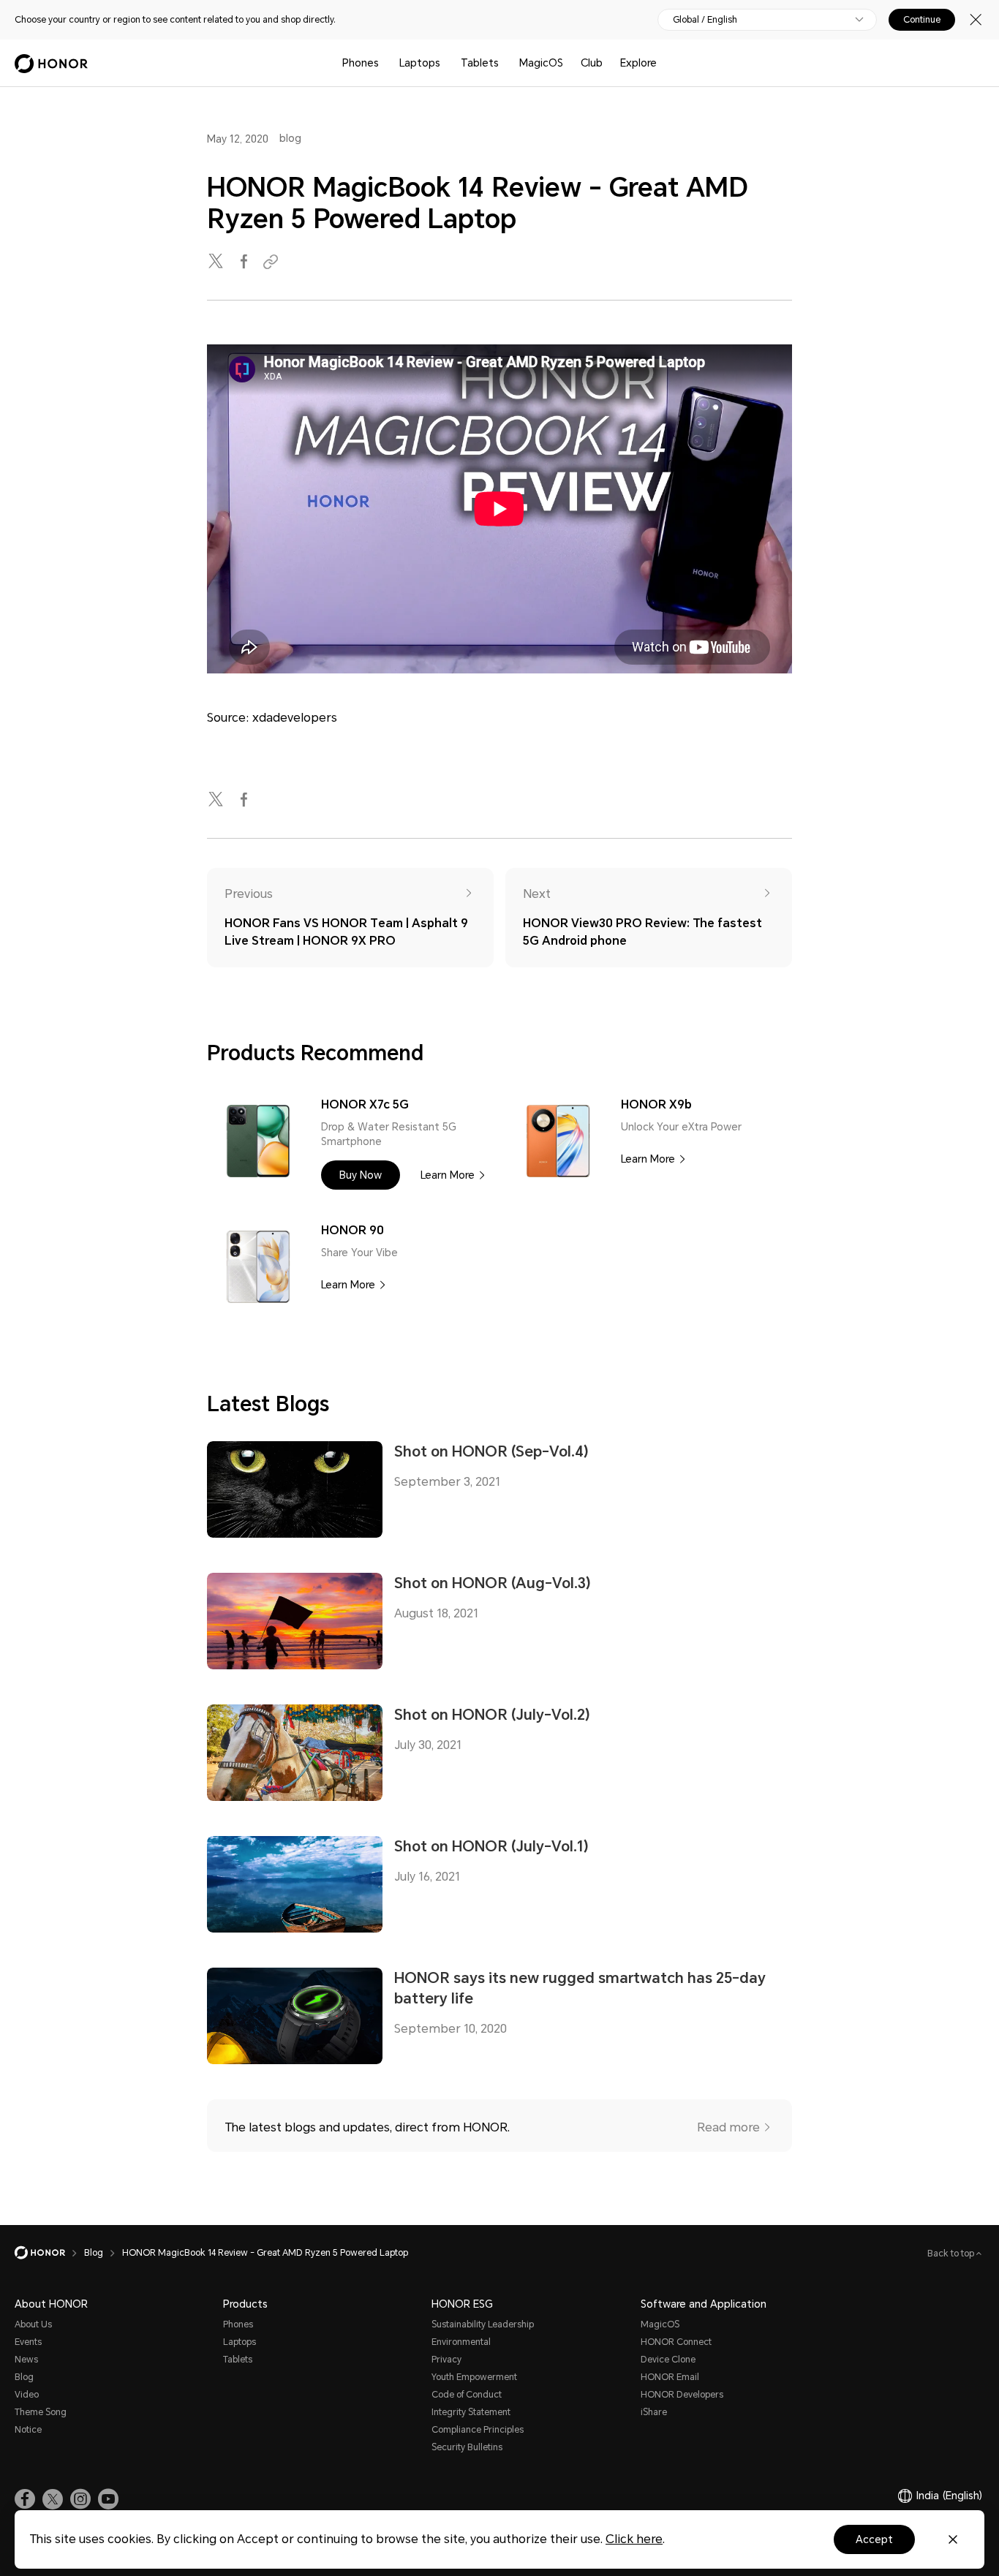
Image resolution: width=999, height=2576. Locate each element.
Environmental (461, 2342)
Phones (361, 63)
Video (27, 2395)
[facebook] (245, 262)
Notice (28, 2430)
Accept (874, 2539)
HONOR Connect (676, 2342)
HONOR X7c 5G (365, 1104)
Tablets (480, 63)
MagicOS (541, 63)
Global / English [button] (705, 20)
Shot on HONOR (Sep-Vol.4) (491, 1451)
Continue (922, 20)
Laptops (420, 63)
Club (592, 63)
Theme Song (41, 2412)
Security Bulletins (467, 2447)
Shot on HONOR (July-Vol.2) (492, 1715)
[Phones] (385, 63)
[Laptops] (446, 63)
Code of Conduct (467, 2395)
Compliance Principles (478, 2430)
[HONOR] (49, 2253)
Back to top (952, 2254)
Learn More (448, 1175)
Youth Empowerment (474, 2377)
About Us (33, 2324)
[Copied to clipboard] (273, 262)
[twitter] (217, 262)
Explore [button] (638, 63)
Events (28, 2342)
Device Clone (668, 2360)
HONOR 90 (353, 1230)
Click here (634, 2539)
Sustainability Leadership (483, 2324)
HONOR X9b (656, 1104)
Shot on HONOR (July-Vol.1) (491, 1846)
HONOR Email (670, 2377)
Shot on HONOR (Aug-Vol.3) (493, 1583)
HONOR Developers (682, 2395)
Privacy (446, 2360)
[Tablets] (505, 63)
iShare (654, 2412)
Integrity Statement (471, 2412)
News (26, 2360)
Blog (24, 2377)
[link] (25, 2499)
